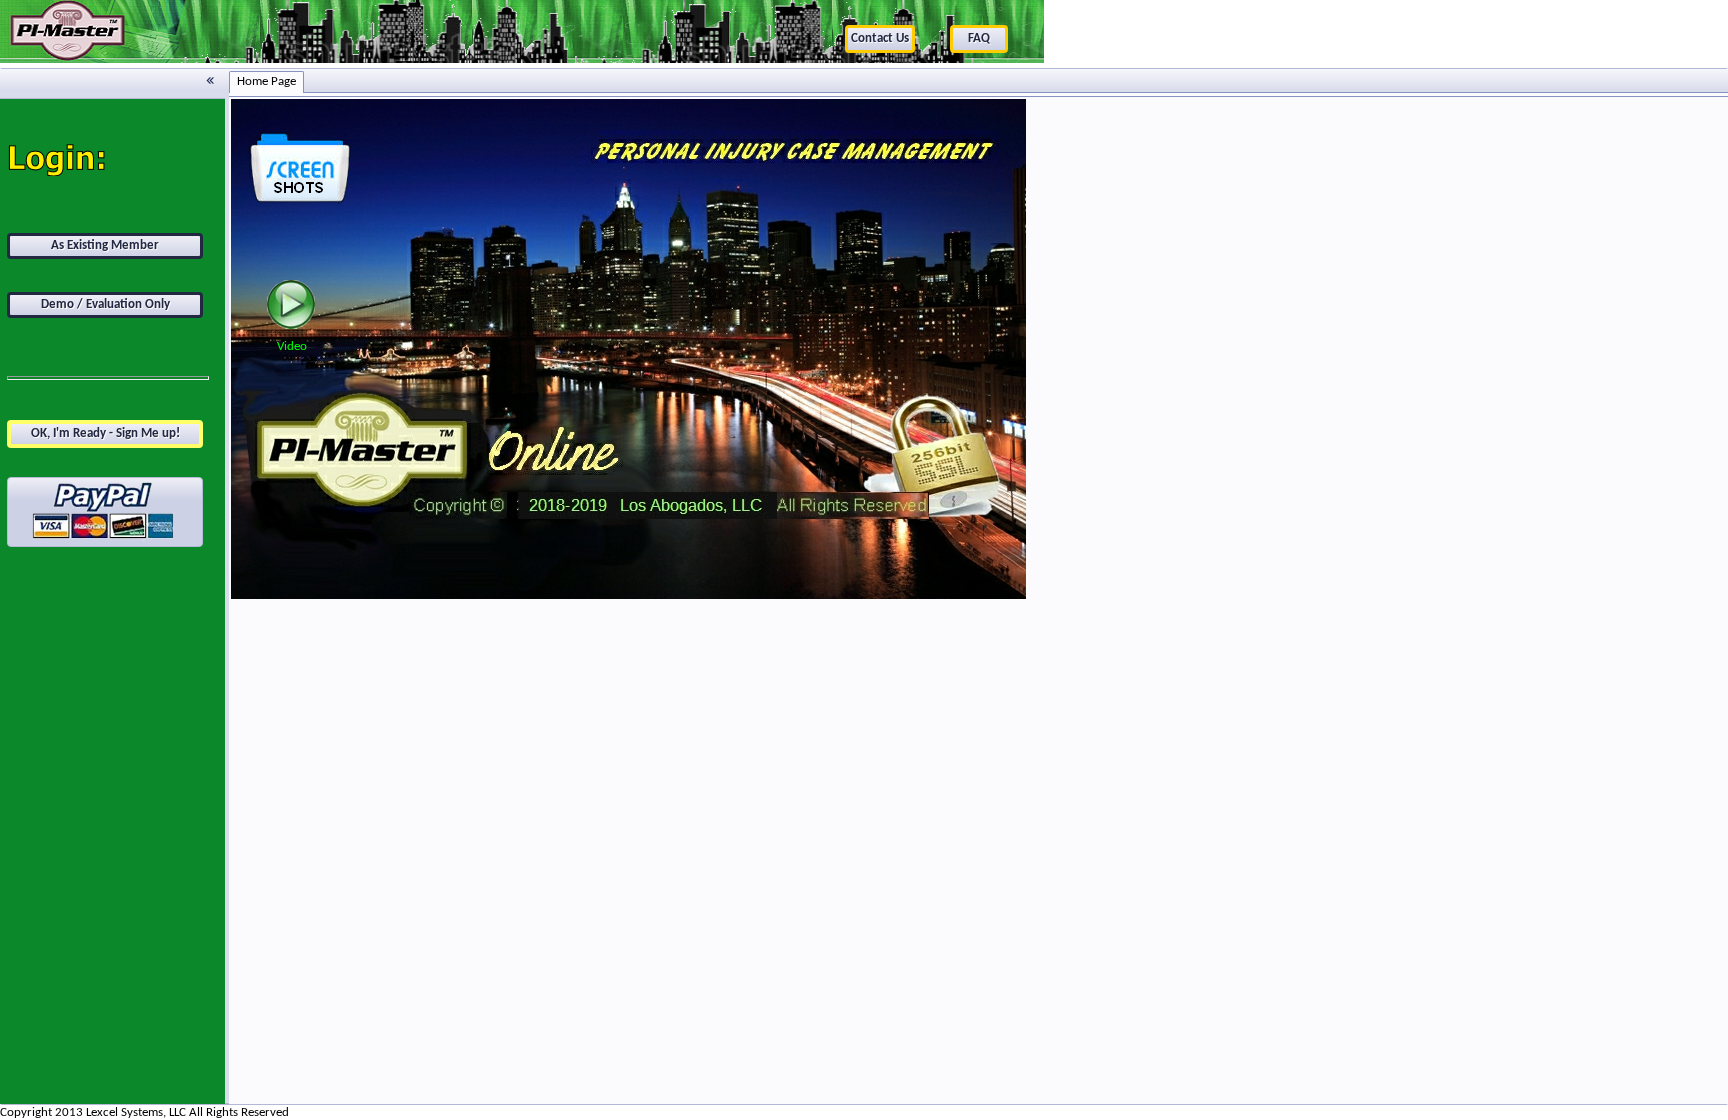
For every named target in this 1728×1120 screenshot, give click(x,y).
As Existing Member (105, 245)
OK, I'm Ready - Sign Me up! (105, 433)
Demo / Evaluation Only (105, 304)
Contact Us (880, 38)
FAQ (979, 38)
